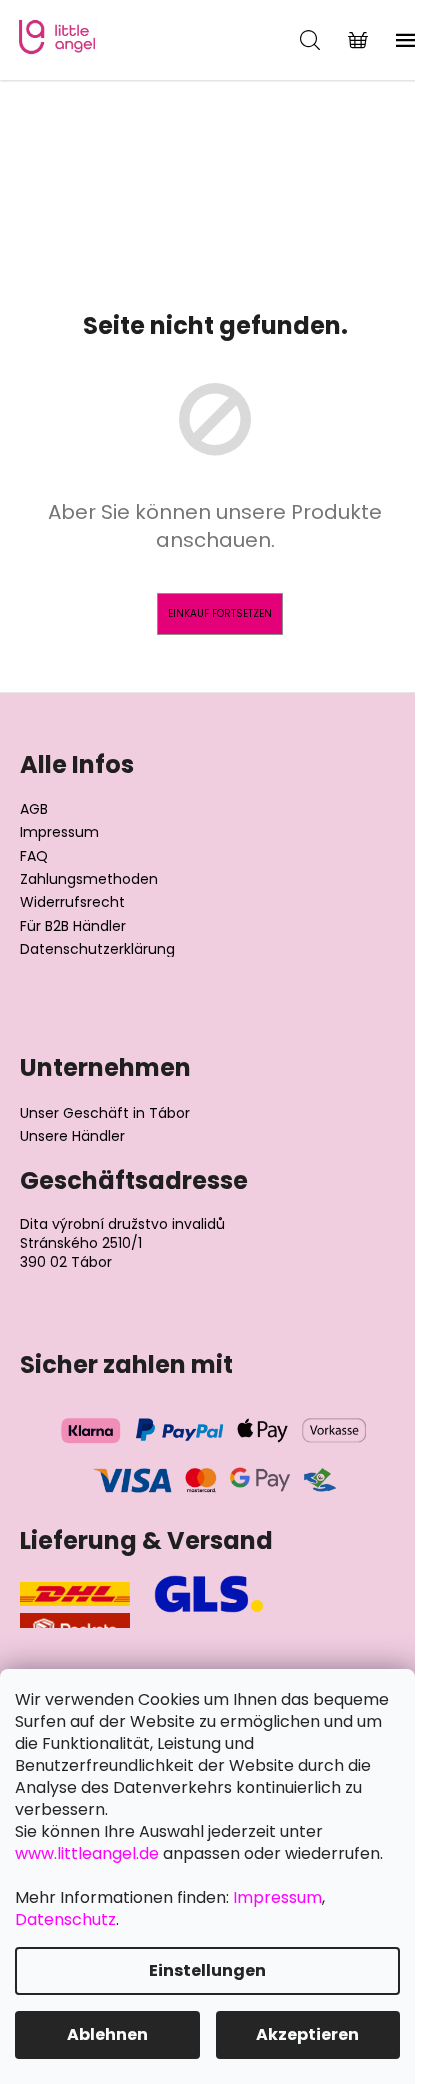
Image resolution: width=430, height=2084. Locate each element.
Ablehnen (107, 2034)
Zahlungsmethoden (89, 879)
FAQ (34, 856)
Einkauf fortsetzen (220, 613)
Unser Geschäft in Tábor (105, 1113)
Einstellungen (207, 1970)
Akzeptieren (307, 2034)
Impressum (59, 832)
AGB (34, 809)
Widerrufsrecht (72, 902)
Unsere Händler (72, 1136)
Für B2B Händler (73, 926)
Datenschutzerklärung (97, 949)
